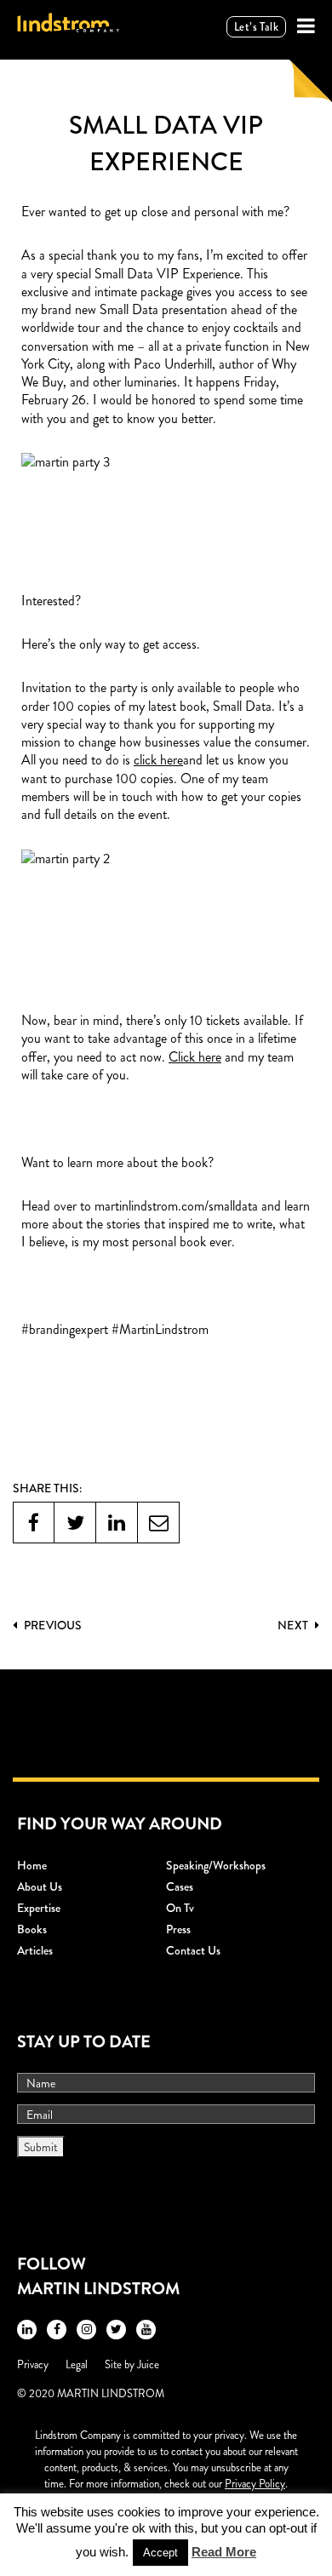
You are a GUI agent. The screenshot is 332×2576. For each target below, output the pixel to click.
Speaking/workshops (216, 1865)
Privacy (33, 2364)
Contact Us (193, 1950)
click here (158, 760)
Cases (180, 1886)
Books (32, 1929)
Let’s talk (256, 27)
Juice (148, 2364)
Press (178, 1929)
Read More (224, 2552)
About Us (40, 1886)
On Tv (180, 1908)
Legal (77, 2364)
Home (32, 1865)
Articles (35, 1950)
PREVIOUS (52, 1625)
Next (294, 1625)
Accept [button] (160, 2553)
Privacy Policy (255, 2484)
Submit (41, 2147)
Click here (195, 1057)
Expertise (39, 1908)
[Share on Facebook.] (34, 1523)
